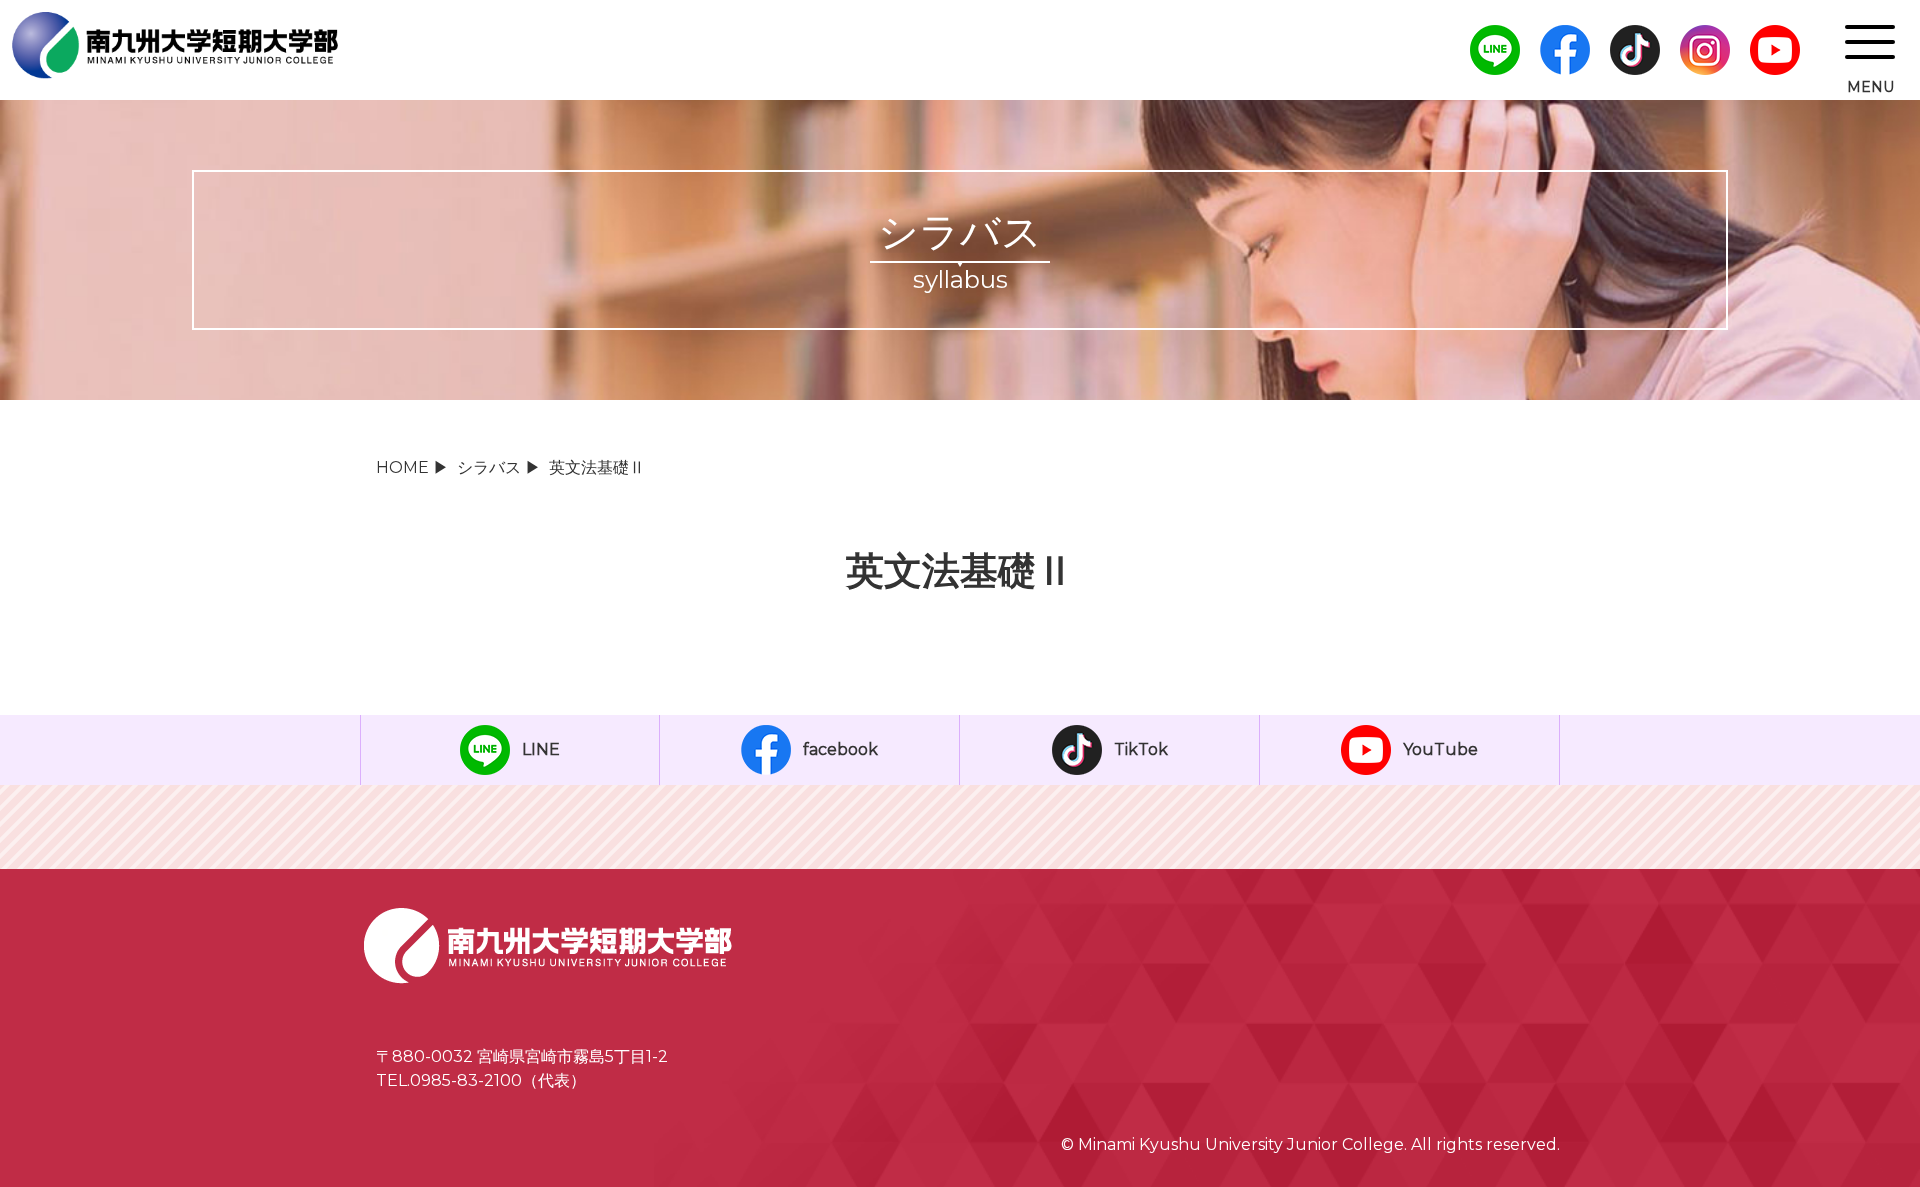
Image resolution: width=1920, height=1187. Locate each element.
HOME (402, 467)
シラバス (489, 467)
